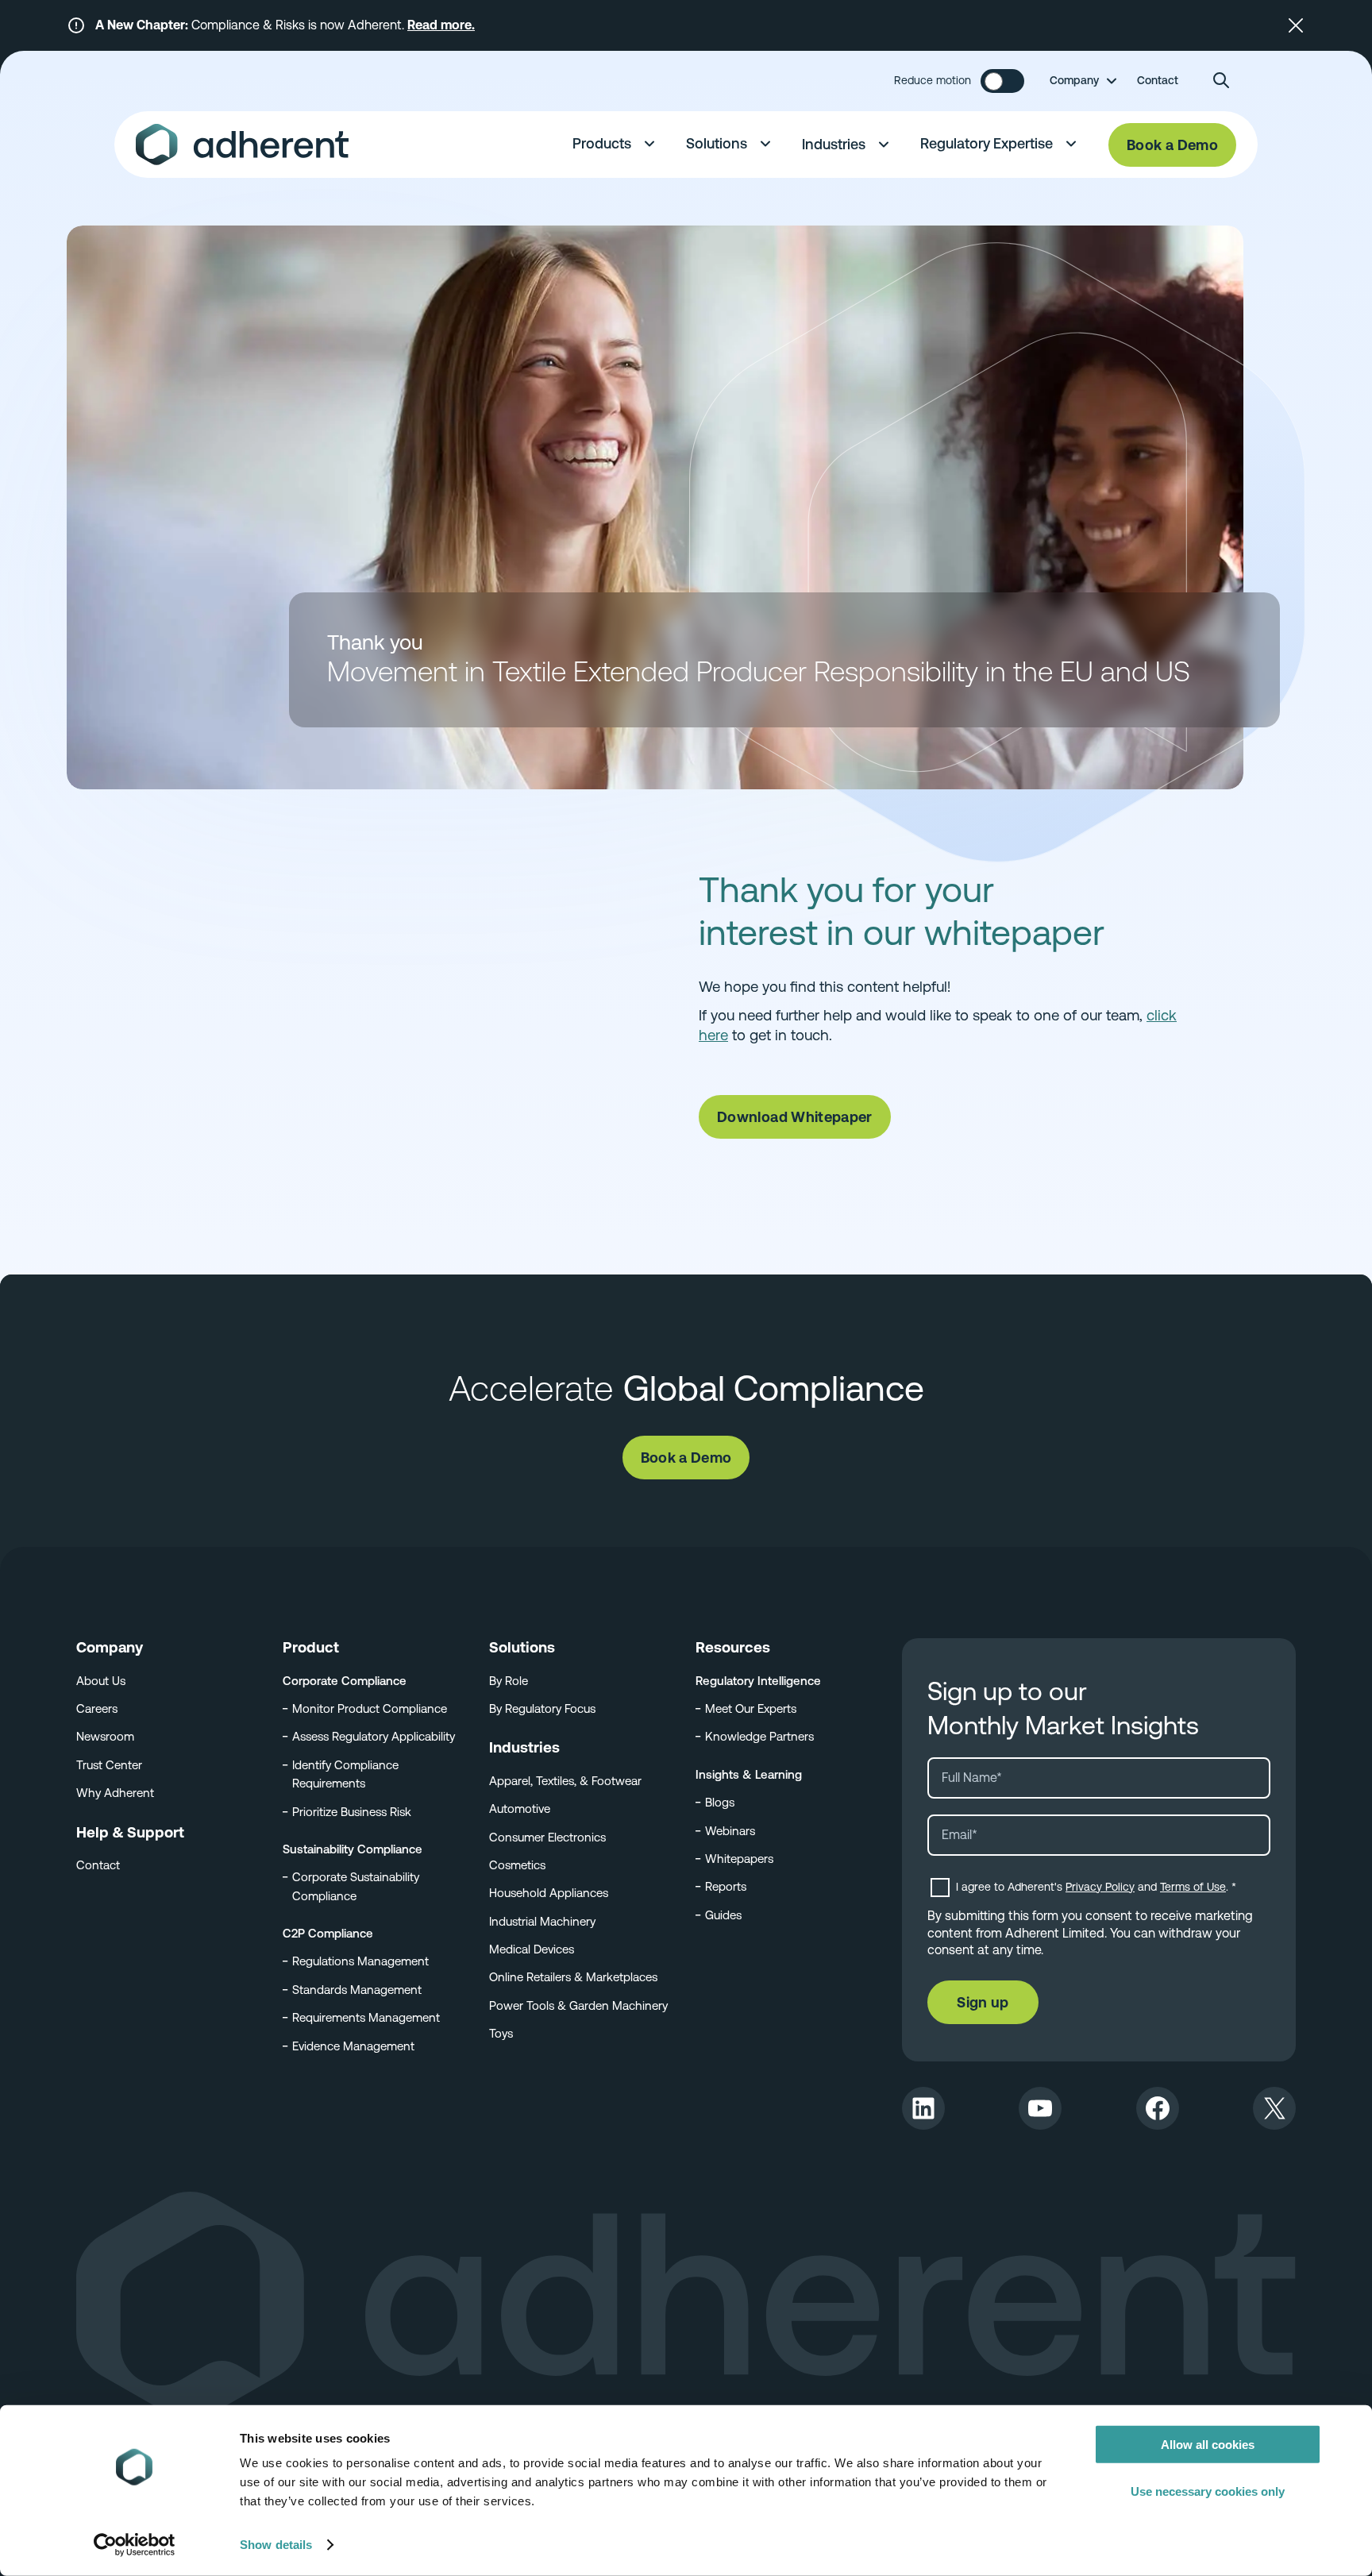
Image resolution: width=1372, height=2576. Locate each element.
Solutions (717, 143)
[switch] (1002, 81)
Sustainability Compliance (353, 1849)
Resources (733, 1647)
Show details (276, 2545)
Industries (834, 144)
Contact (1158, 80)
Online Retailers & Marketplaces (573, 1977)
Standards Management (357, 1990)
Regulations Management (360, 1961)
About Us (101, 1681)
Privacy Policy (1100, 1887)
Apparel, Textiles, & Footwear (565, 1781)
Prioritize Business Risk (352, 1812)
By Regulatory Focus (542, 1708)
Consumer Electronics (547, 1837)
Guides (723, 1915)
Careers (97, 1708)
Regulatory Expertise (987, 143)
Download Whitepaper (795, 1117)
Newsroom (105, 1736)
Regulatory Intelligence (758, 1681)
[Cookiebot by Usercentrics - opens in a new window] (135, 2545)
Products (602, 143)
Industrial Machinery (542, 1921)
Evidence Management (353, 2046)
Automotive (520, 1809)
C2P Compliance (328, 1933)
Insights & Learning (749, 1774)
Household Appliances (549, 1893)
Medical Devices (532, 1949)
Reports (726, 1886)
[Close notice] (1296, 25)
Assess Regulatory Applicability (374, 1736)
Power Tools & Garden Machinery (578, 2005)
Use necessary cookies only (1208, 2491)
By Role (509, 1681)
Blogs (720, 1802)
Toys (501, 2033)
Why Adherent (115, 1793)
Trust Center (109, 1765)
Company (1074, 80)
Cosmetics (517, 1865)
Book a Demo (1172, 145)
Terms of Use (1193, 1887)
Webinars (730, 1831)
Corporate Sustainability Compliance (356, 1886)
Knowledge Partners (759, 1736)
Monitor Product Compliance (370, 1708)
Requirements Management (366, 2017)
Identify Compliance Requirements (345, 1774)
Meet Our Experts (751, 1708)
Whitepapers (739, 1859)
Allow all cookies (1208, 2445)
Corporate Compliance (345, 1681)
